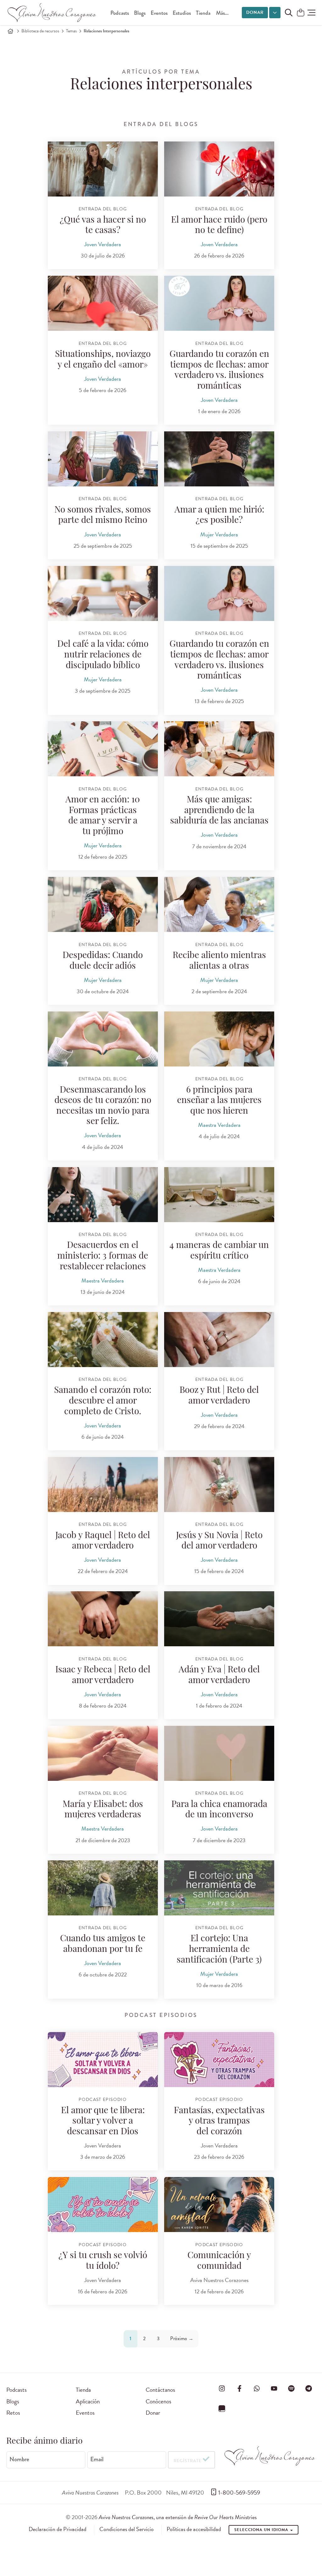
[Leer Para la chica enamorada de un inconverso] (219, 1753)
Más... (222, 13)
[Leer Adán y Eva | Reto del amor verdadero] (219, 1619)
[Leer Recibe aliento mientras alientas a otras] (219, 904)
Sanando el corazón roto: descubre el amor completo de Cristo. (103, 1401)
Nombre (19, 2459)
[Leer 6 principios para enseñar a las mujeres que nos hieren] (219, 1039)
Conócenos (158, 2401)
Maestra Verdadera (219, 1125)
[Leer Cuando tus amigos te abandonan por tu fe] (103, 1888)
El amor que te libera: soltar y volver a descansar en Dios (103, 2122)
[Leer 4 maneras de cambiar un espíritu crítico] (219, 1195)
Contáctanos (160, 2390)
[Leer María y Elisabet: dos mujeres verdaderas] (103, 1753)
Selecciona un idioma (262, 2530)
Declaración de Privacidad (58, 2529)
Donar (255, 12)
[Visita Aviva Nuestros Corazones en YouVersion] (222, 2408)
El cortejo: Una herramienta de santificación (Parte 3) (219, 1950)
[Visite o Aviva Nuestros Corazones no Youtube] (274, 2389)
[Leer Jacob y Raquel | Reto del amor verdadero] (103, 1485)
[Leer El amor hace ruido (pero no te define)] (219, 169)
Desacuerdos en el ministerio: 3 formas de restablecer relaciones (103, 1256)
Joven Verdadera (103, 244)
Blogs (140, 13)
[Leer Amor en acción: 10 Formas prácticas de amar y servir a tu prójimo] (103, 749)
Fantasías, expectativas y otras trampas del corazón (219, 2122)
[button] (311, 13)
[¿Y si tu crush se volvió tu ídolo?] (103, 2205)
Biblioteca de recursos (40, 31)
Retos (13, 2413)
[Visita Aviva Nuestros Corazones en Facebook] (239, 2389)
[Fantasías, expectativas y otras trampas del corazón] (219, 2060)
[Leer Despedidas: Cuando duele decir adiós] (103, 904)
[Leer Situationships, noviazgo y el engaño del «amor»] (103, 303)
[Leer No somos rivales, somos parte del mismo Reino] (103, 459)
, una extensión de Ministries (178, 2517)
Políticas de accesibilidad (194, 2529)
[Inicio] (10, 31)
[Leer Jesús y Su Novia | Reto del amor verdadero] (219, 1485)
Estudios (182, 13)
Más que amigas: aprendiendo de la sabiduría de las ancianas (219, 811)
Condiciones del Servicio (127, 2529)
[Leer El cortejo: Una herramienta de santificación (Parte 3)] (219, 1888)
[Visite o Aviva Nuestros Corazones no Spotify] (291, 2389)
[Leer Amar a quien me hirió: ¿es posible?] (219, 459)
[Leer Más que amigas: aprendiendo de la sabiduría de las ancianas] (219, 749)
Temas (71, 31)
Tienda (203, 13)
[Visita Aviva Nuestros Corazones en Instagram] (222, 2389)
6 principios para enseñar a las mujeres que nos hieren (219, 1101)
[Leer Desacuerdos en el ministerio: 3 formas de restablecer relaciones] (103, 1195)
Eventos (159, 13)
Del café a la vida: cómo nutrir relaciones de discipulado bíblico (103, 655)
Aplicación (88, 2401)
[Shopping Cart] (301, 13)
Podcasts (120, 13)
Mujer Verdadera (219, 534)
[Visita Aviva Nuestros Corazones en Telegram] (309, 2389)
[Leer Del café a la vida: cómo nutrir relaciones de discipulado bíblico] (103, 593)
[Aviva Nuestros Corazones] (52, 13)
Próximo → (182, 2338)
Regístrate (188, 2461)
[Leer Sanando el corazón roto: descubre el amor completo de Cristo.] (103, 1340)
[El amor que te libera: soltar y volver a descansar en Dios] (103, 2060)
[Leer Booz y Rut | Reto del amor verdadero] (219, 1340)
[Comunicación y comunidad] (219, 2205)
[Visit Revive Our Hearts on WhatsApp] (257, 2389)
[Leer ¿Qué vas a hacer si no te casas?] (103, 169)
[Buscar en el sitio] (289, 13)
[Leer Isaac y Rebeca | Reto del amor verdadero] (103, 1619)
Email (97, 2459)
